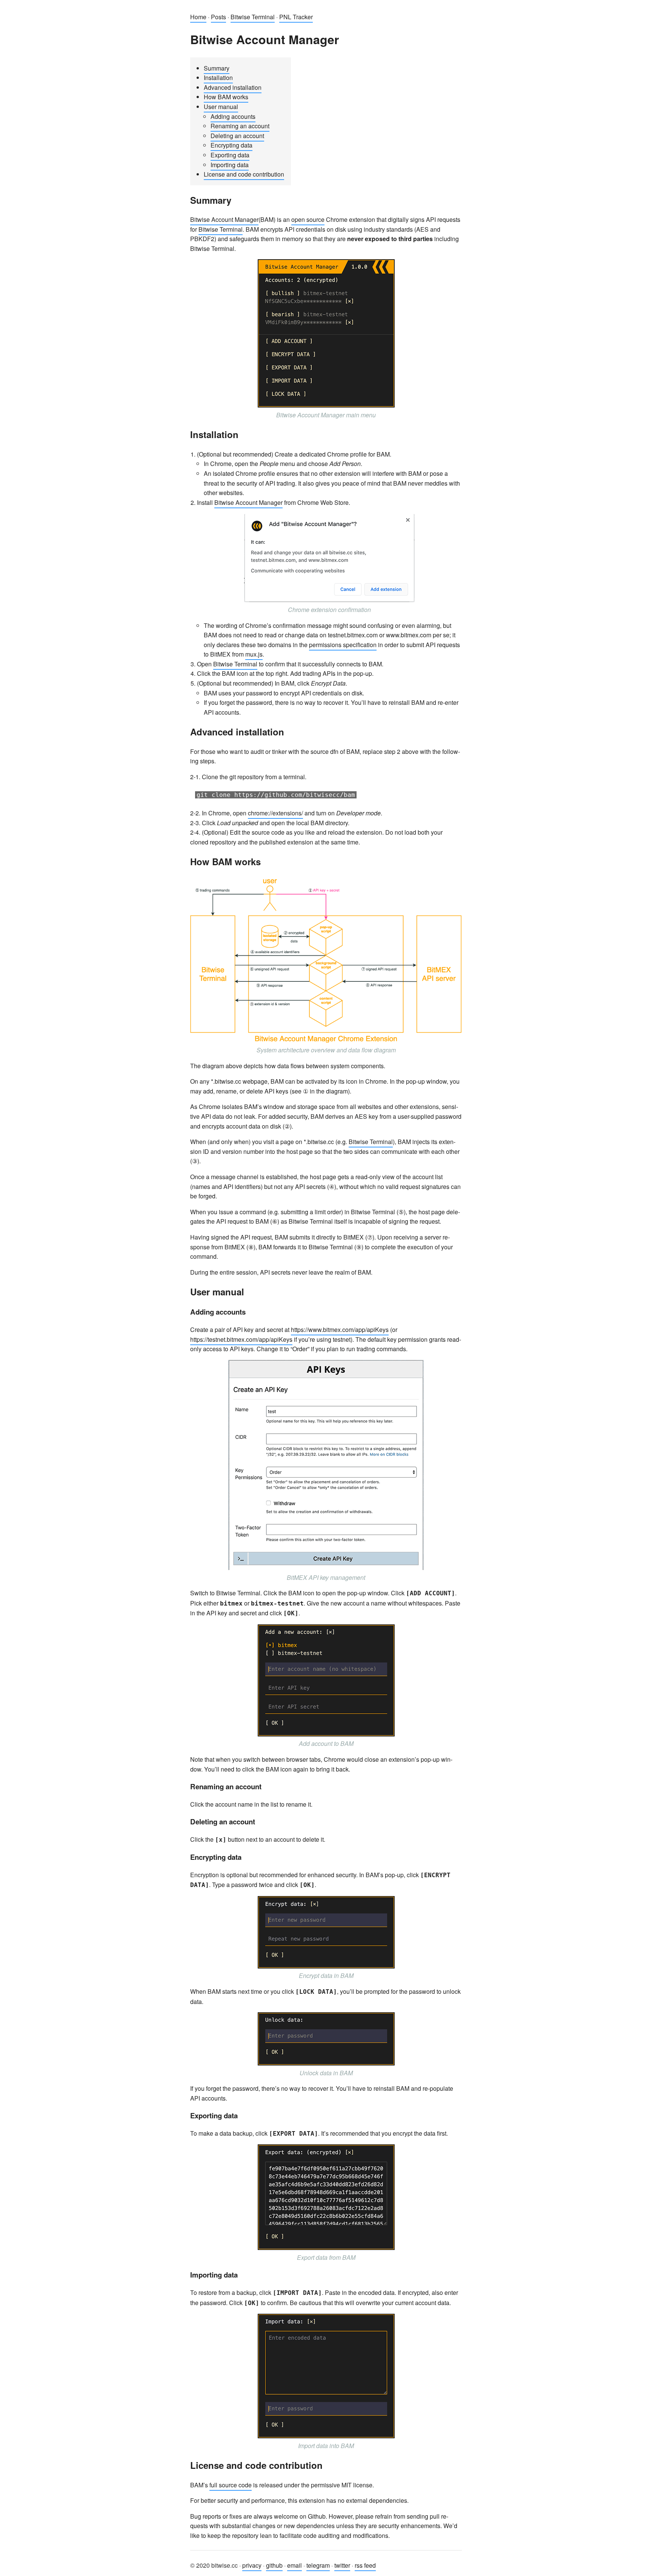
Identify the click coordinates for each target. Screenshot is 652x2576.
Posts (218, 17)
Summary (217, 68)
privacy (252, 2565)
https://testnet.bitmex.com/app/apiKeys (241, 1339)
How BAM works (226, 97)
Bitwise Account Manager (224, 219)
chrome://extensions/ (275, 813)
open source (308, 219)
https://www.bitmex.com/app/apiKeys (340, 1330)
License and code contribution (244, 174)
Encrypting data (231, 145)
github (274, 2565)
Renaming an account (240, 126)
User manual (221, 107)
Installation (218, 78)
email (294, 2565)
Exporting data (230, 155)
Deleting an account (237, 136)
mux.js (254, 654)
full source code (231, 2485)
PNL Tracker (296, 17)
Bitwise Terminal (253, 17)
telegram (318, 2565)
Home (198, 17)
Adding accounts (233, 116)
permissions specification (343, 645)
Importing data (230, 165)
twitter (342, 2565)
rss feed (365, 2565)
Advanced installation (233, 87)
